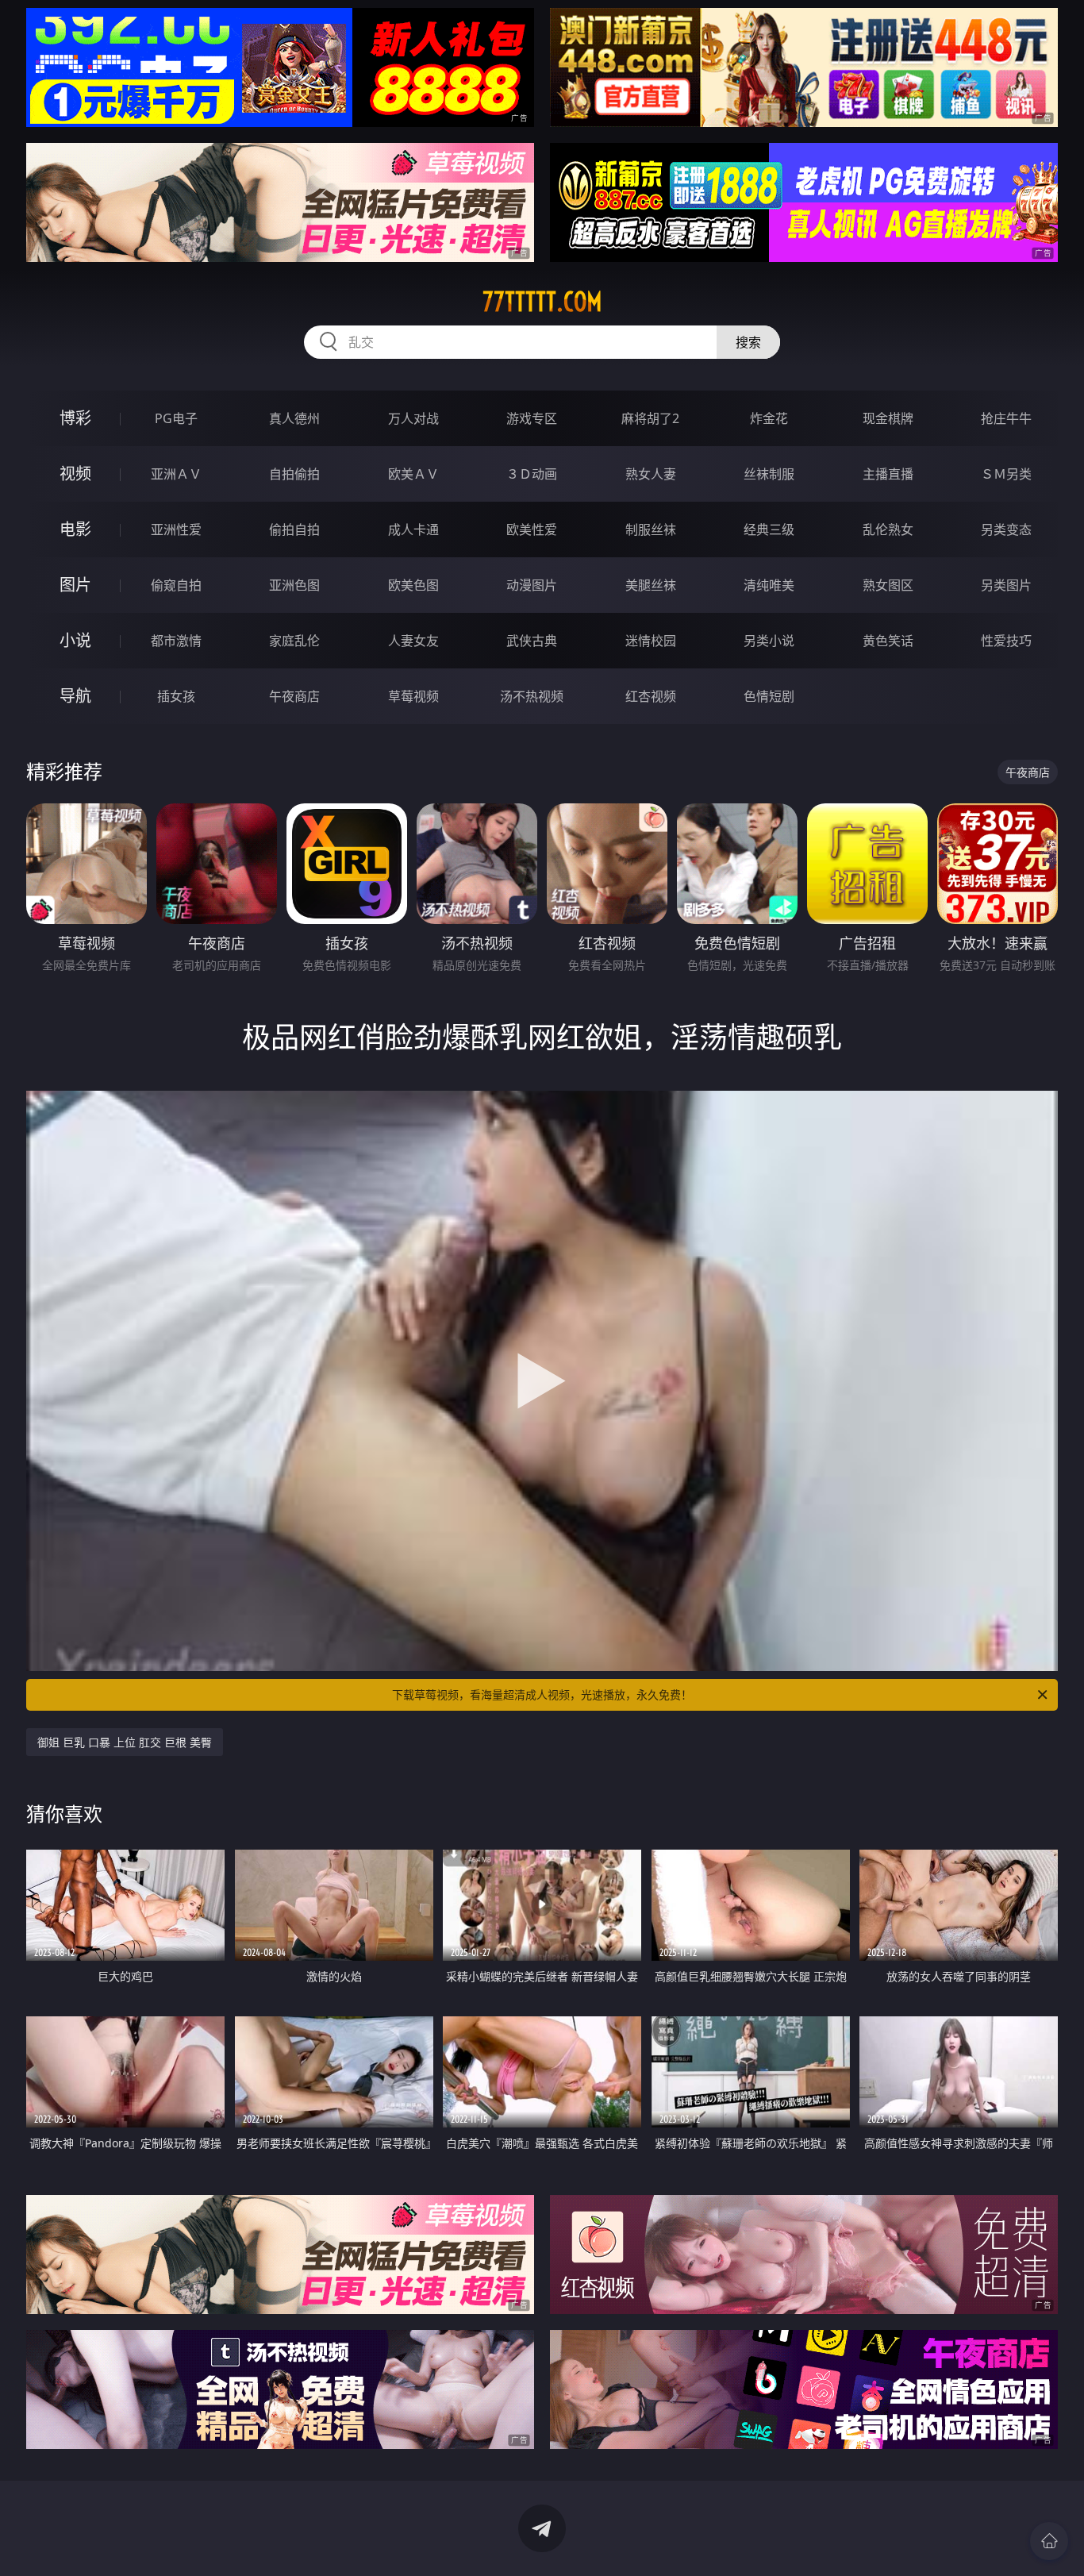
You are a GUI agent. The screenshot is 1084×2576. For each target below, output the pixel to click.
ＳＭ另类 (1006, 474)
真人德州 (294, 418)
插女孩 (176, 696)
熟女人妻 (651, 474)
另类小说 (769, 641)
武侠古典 (532, 641)
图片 (75, 585)
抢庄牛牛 (1006, 418)
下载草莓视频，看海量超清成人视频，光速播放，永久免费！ (542, 1694)
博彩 (75, 418)
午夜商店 (294, 696)
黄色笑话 (888, 641)
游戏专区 (532, 418)
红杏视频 (651, 696)
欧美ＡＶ (413, 474)
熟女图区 (888, 585)
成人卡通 (413, 529)
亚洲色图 (294, 585)
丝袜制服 (769, 474)
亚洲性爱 (176, 529)
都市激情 (176, 641)
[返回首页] (1049, 2541)
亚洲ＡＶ (176, 474)
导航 (75, 696)
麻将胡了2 (650, 418)
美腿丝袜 (651, 585)
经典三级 (769, 529)
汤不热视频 (532, 696)
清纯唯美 (769, 585)
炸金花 (769, 418)
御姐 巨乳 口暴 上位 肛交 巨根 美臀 (125, 1742)
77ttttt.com (542, 302)
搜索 (748, 342)
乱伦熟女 (888, 529)
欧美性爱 (532, 529)
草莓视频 (413, 696)
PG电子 (176, 418)
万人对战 (413, 418)
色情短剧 (769, 696)
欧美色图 (413, 585)
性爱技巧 (1006, 641)
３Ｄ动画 (532, 474)
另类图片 (1006, 585)
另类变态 (1006, 529)
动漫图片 (532, 585)
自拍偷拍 (294, 474)
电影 (75, 529)
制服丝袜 (651, 529)
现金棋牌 (888, 418)
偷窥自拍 (176, 585)
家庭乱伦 (294, 641)
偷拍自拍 (294, 529)
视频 (75, 474)
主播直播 (888, 474)
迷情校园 (651, 641)
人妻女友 (413, 641)
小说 (75, 640)
